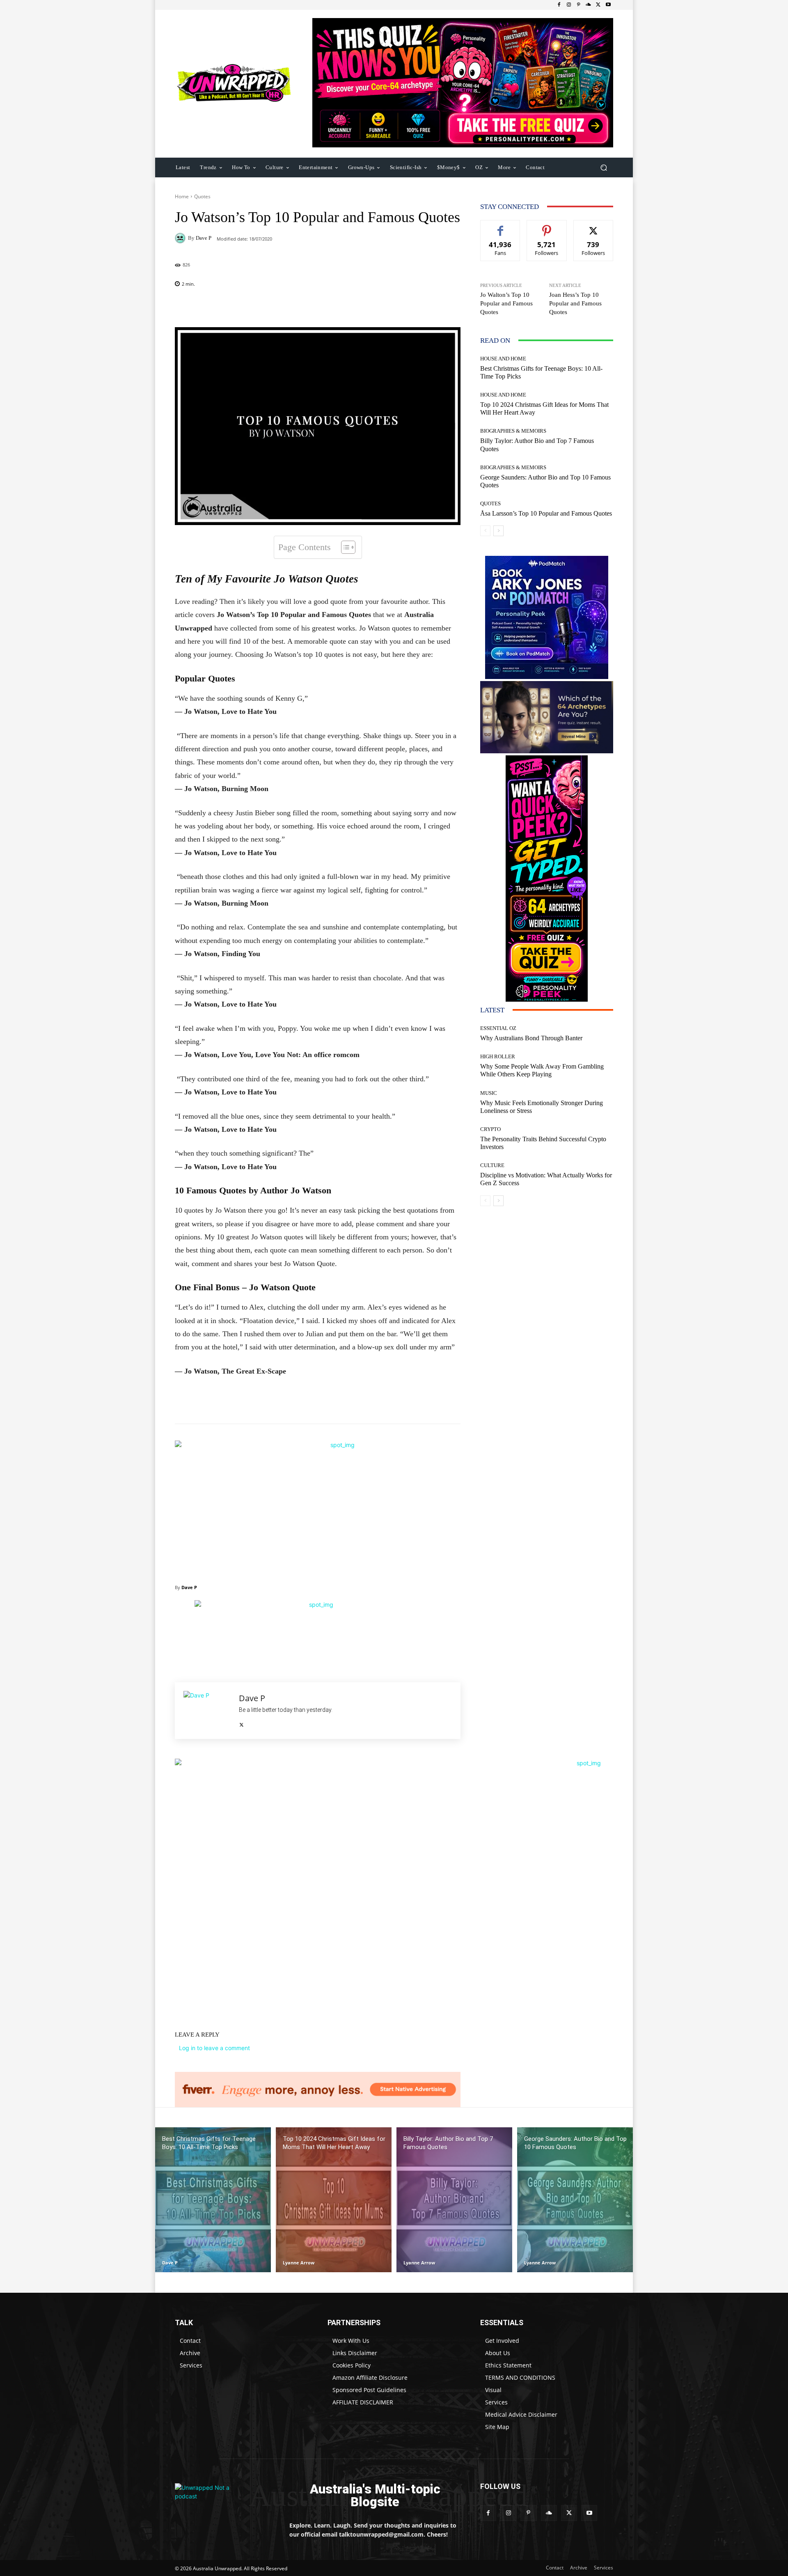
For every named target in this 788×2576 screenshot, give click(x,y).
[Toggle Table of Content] (344, 547)
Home (182, 196)
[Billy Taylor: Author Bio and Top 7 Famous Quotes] (454, 2200)
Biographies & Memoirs (513, 431)
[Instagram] (569, 5)
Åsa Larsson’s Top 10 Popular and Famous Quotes (546, 513)
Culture (492, 1165)
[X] (598, 5)
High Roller (498, 1056)
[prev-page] (485, 531)
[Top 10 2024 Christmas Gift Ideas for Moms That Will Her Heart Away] (334, 2200)
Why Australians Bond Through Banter (531, 1038)
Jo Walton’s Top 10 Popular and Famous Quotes (506, 303)
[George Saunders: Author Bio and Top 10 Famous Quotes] (575, 2200)
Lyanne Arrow (299, 2263)
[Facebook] (559, 5)
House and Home (503, 359)
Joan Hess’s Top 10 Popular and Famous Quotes (575, 303)
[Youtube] (608, 5)
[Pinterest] (579, 5)
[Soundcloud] (589, 5)
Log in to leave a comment (214, 2048)
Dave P (204, 238)
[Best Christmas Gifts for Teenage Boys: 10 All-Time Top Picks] (213, 2200)
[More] (371, 307)
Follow (547, 226)
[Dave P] (181, 238)
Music (489, 1093)
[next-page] (498, 531)
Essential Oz (498, 1028)
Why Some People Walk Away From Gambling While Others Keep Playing (542, 1070)
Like (501, 226)
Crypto (490, 1129)
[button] (604, 167)
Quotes (202, 196)
